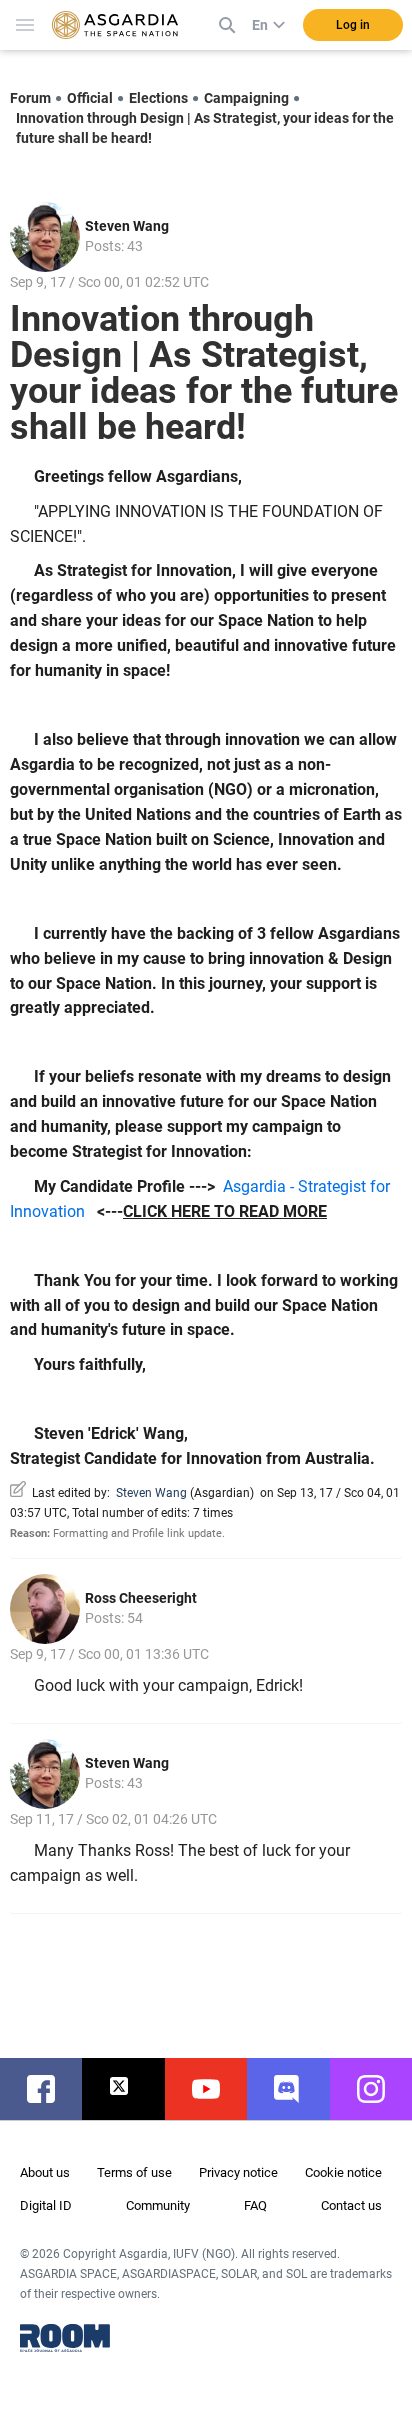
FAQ (255, 2205)
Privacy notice (238, 2172)
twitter (133, 2089)
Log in (353, 25)
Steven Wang (127, 226)
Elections (158, 98)
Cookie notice (343, 2172)
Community (158, 2205)
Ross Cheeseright (141, 1598)
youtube (216, 2089)
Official (90, 98)
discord (298, 2089)
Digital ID (46, 2205)
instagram (381, 2089)
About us (45, 2172)
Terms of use (134, 2172)
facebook (51, 2089)
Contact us (351, 2205)
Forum (30, 98)
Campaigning (246, 98)
